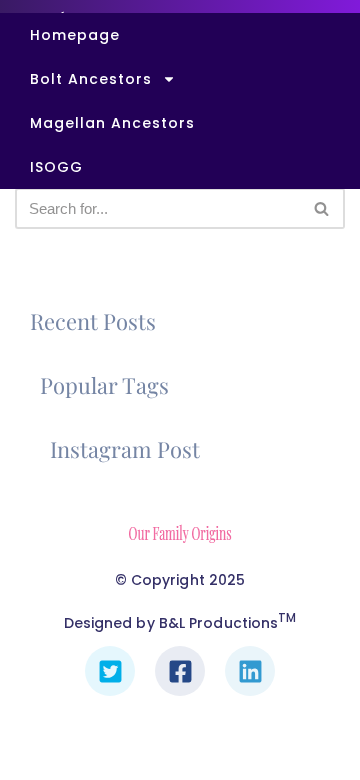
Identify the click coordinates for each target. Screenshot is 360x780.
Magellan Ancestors (112, 123)
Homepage (75, 35)
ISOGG (56, 167)
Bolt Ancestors (91, 79)
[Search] (322, 208)
